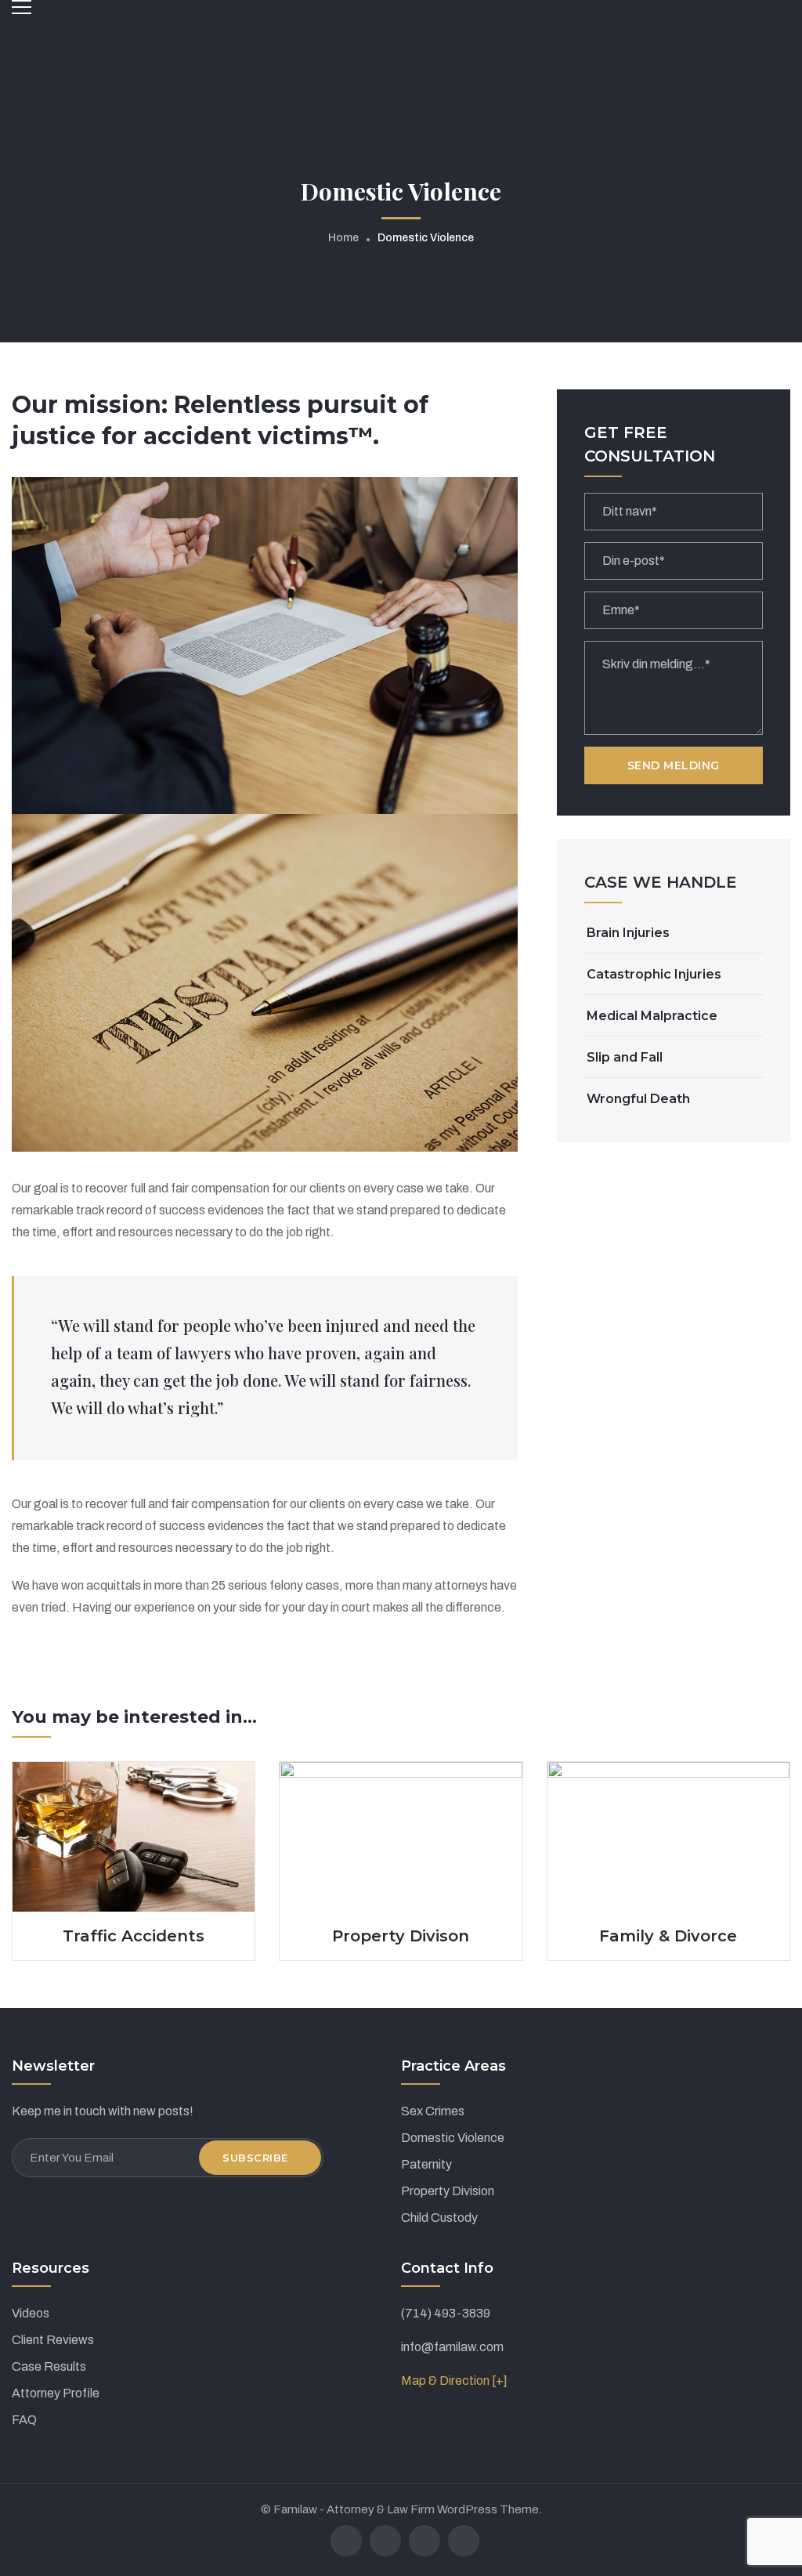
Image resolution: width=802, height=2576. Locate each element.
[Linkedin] (424, 2541)
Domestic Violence (453, 2138)
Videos (31, 2313)
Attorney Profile (56, 2393)
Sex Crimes (433, 2111)
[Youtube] (385, 2541)
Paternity (426, 2164)
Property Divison (401, 1936)
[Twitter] (346, 2541)
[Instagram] (464, 2541)
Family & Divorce (668, 1936)
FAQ (24, 2420)
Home (343, 238)
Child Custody (439, 2218)
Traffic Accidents (134, 1936)
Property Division (448, 2191)
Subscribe (255, 2158)
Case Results (49, 2366)
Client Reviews (53, 2340)
